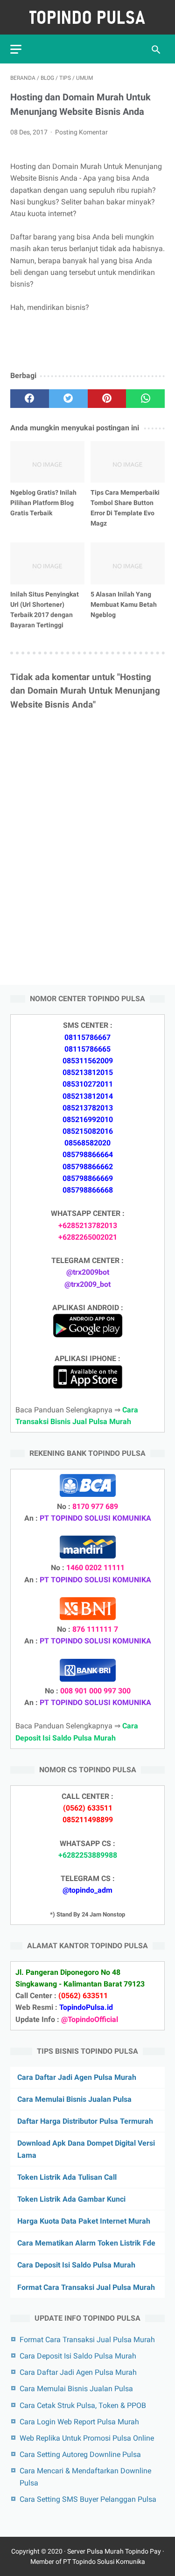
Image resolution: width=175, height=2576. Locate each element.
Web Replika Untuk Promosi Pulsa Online (87, 2438)
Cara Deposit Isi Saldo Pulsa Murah (76, 2265)
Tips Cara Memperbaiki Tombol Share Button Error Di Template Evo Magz (125, 508)
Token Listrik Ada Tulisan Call (67, 2177)
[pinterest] (107, 399)
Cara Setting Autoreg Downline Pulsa (80, 2454)
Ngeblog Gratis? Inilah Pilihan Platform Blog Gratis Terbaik (43, 503)
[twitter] (68, 399)
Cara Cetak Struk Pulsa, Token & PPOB (83, 2405)
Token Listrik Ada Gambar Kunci (71, 2199)
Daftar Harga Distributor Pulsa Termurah (85, 2121)
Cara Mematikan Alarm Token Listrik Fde (86, 2243)
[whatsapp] (145, 399)
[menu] (16, 49)
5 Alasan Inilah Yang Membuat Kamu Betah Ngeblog (124, 604)
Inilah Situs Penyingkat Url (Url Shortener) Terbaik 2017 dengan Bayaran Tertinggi (45, 610)
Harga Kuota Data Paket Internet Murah (84, 2221)
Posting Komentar (81, 132)
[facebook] (30, 399)
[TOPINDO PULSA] (87, 17)
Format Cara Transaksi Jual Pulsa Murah (86, 2287)
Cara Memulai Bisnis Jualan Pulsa (74, 2099)
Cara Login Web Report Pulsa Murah (79, 2422)
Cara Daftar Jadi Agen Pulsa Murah (77, 2077)
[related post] (47, 462)
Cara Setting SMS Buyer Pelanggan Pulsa (88, 2499)
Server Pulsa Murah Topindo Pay (114, 2551)
